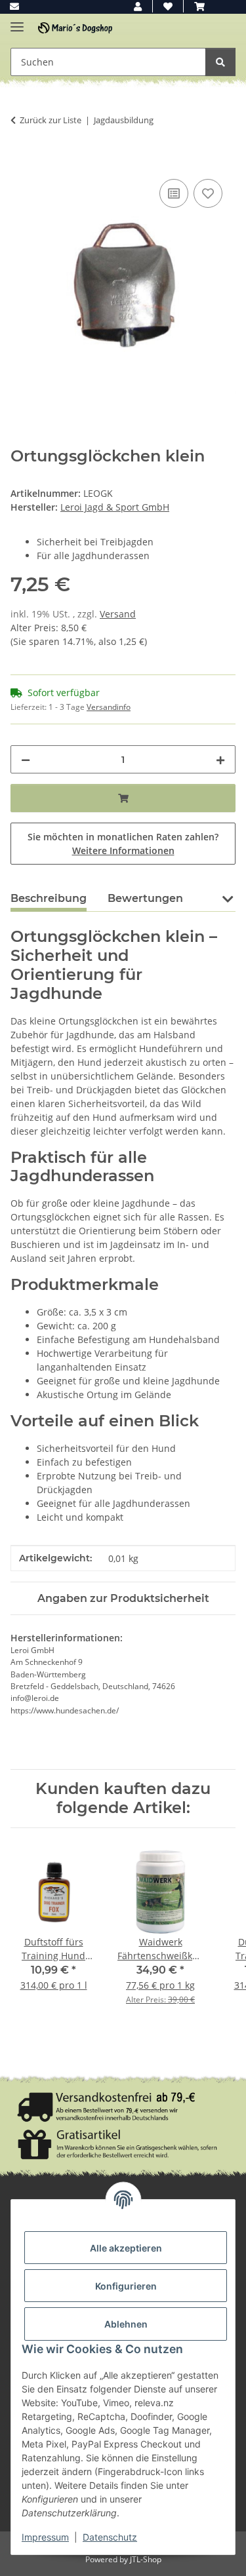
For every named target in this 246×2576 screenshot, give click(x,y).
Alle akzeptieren (126, 2248)
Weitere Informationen (123, 850)
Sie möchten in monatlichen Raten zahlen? (123, 844)
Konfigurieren (126, 2286)
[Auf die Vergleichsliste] (174, 193)
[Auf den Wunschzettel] (208, 193)
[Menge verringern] (26, 759)
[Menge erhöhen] (220, 759)
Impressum (45, 2537)
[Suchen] (220, 62)
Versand (118, 614)
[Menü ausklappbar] (17, 21)
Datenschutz (110, 2537)
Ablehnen (126, 2324)
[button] (138, 6)
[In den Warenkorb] (21, 161)
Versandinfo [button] (109, 707)
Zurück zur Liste (51, 120)
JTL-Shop (146, 2559)
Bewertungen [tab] (145, 898)
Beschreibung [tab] (49, 898)
